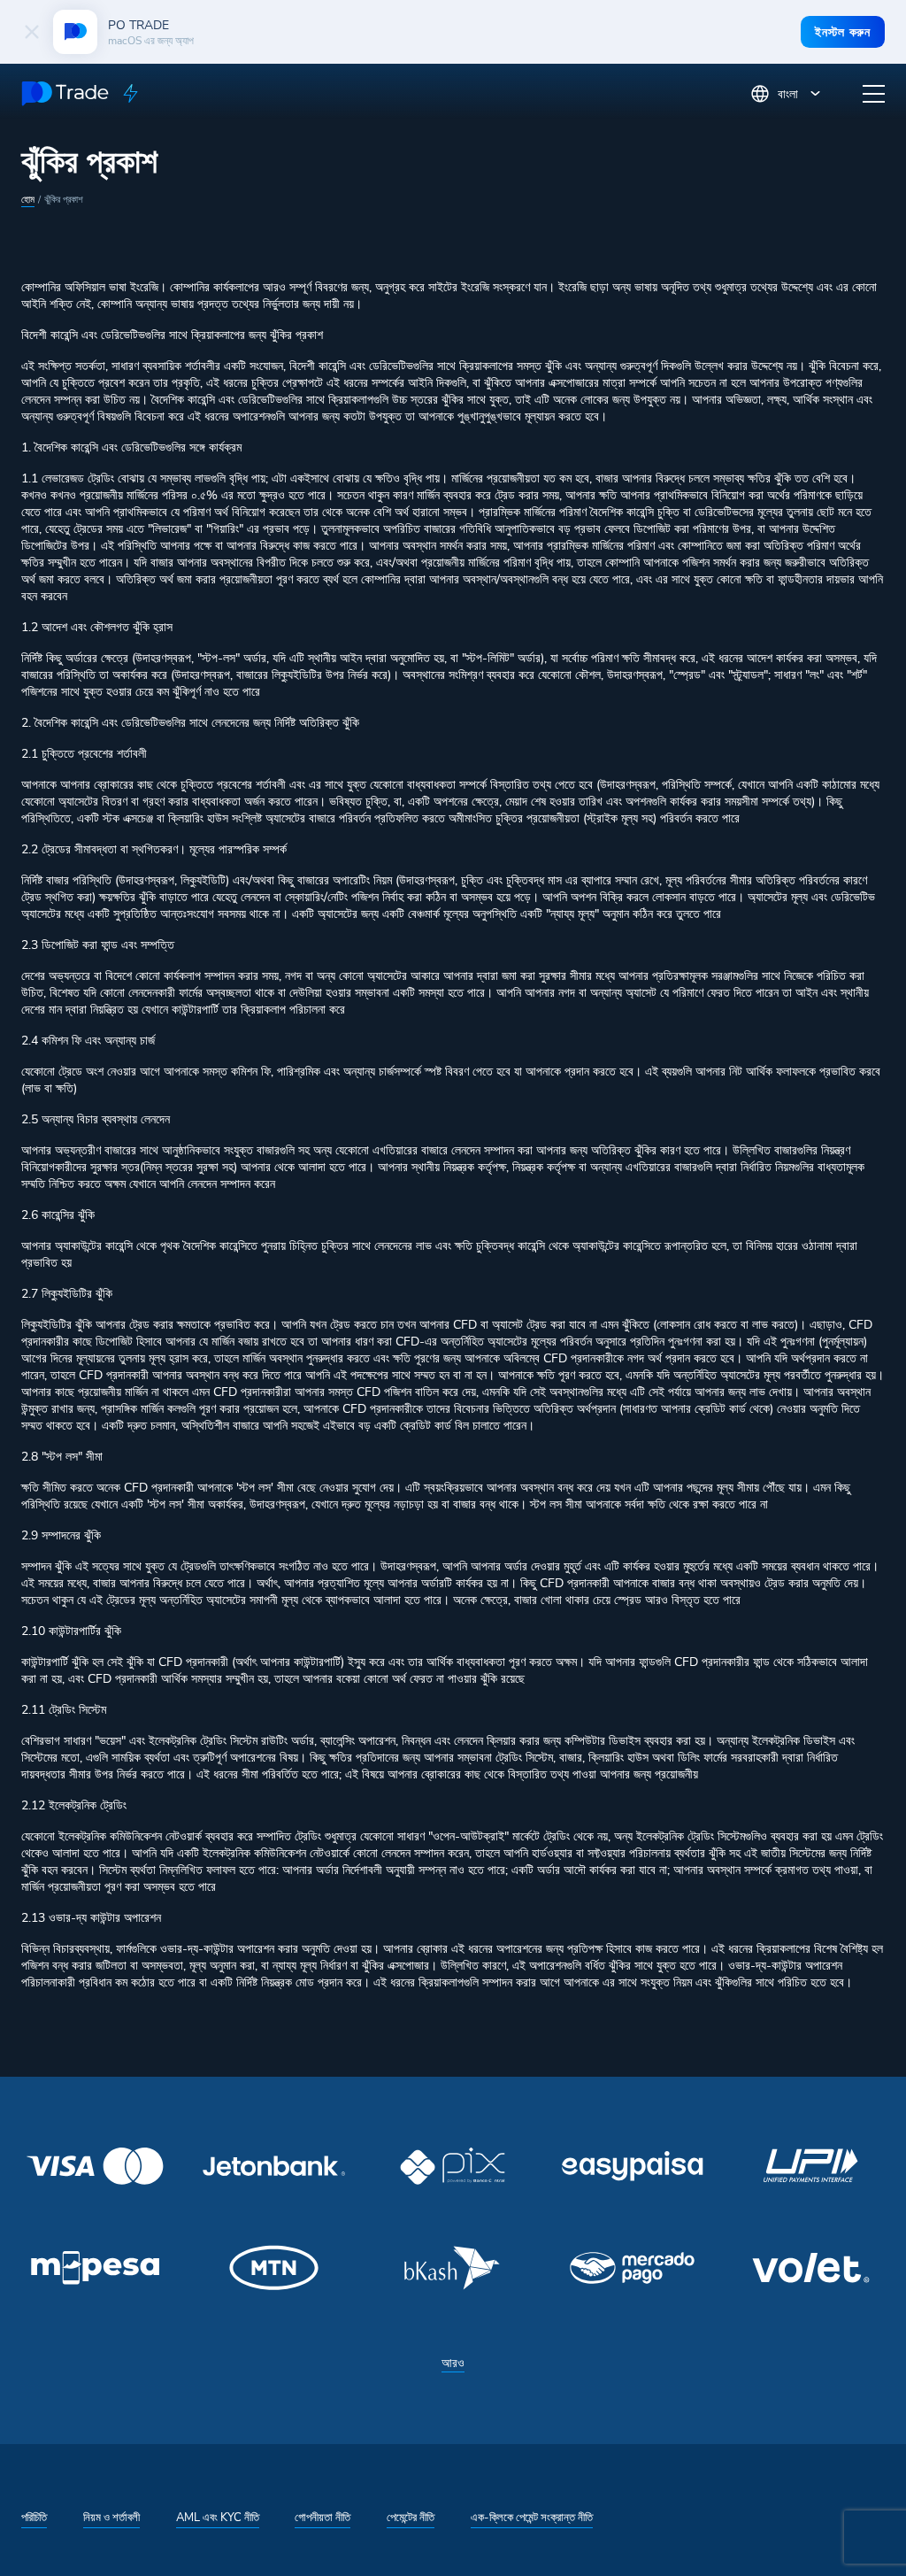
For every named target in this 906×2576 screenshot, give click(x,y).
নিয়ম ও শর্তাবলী (111, 2518)
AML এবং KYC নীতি (218, 2518)
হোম (28, 200)
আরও (453, 2363)
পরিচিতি (34, 2518)
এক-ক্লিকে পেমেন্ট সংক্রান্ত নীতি (532, 2518)
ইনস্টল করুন (843, 32)
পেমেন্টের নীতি (411, 2518)
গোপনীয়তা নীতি (322, 2518)
